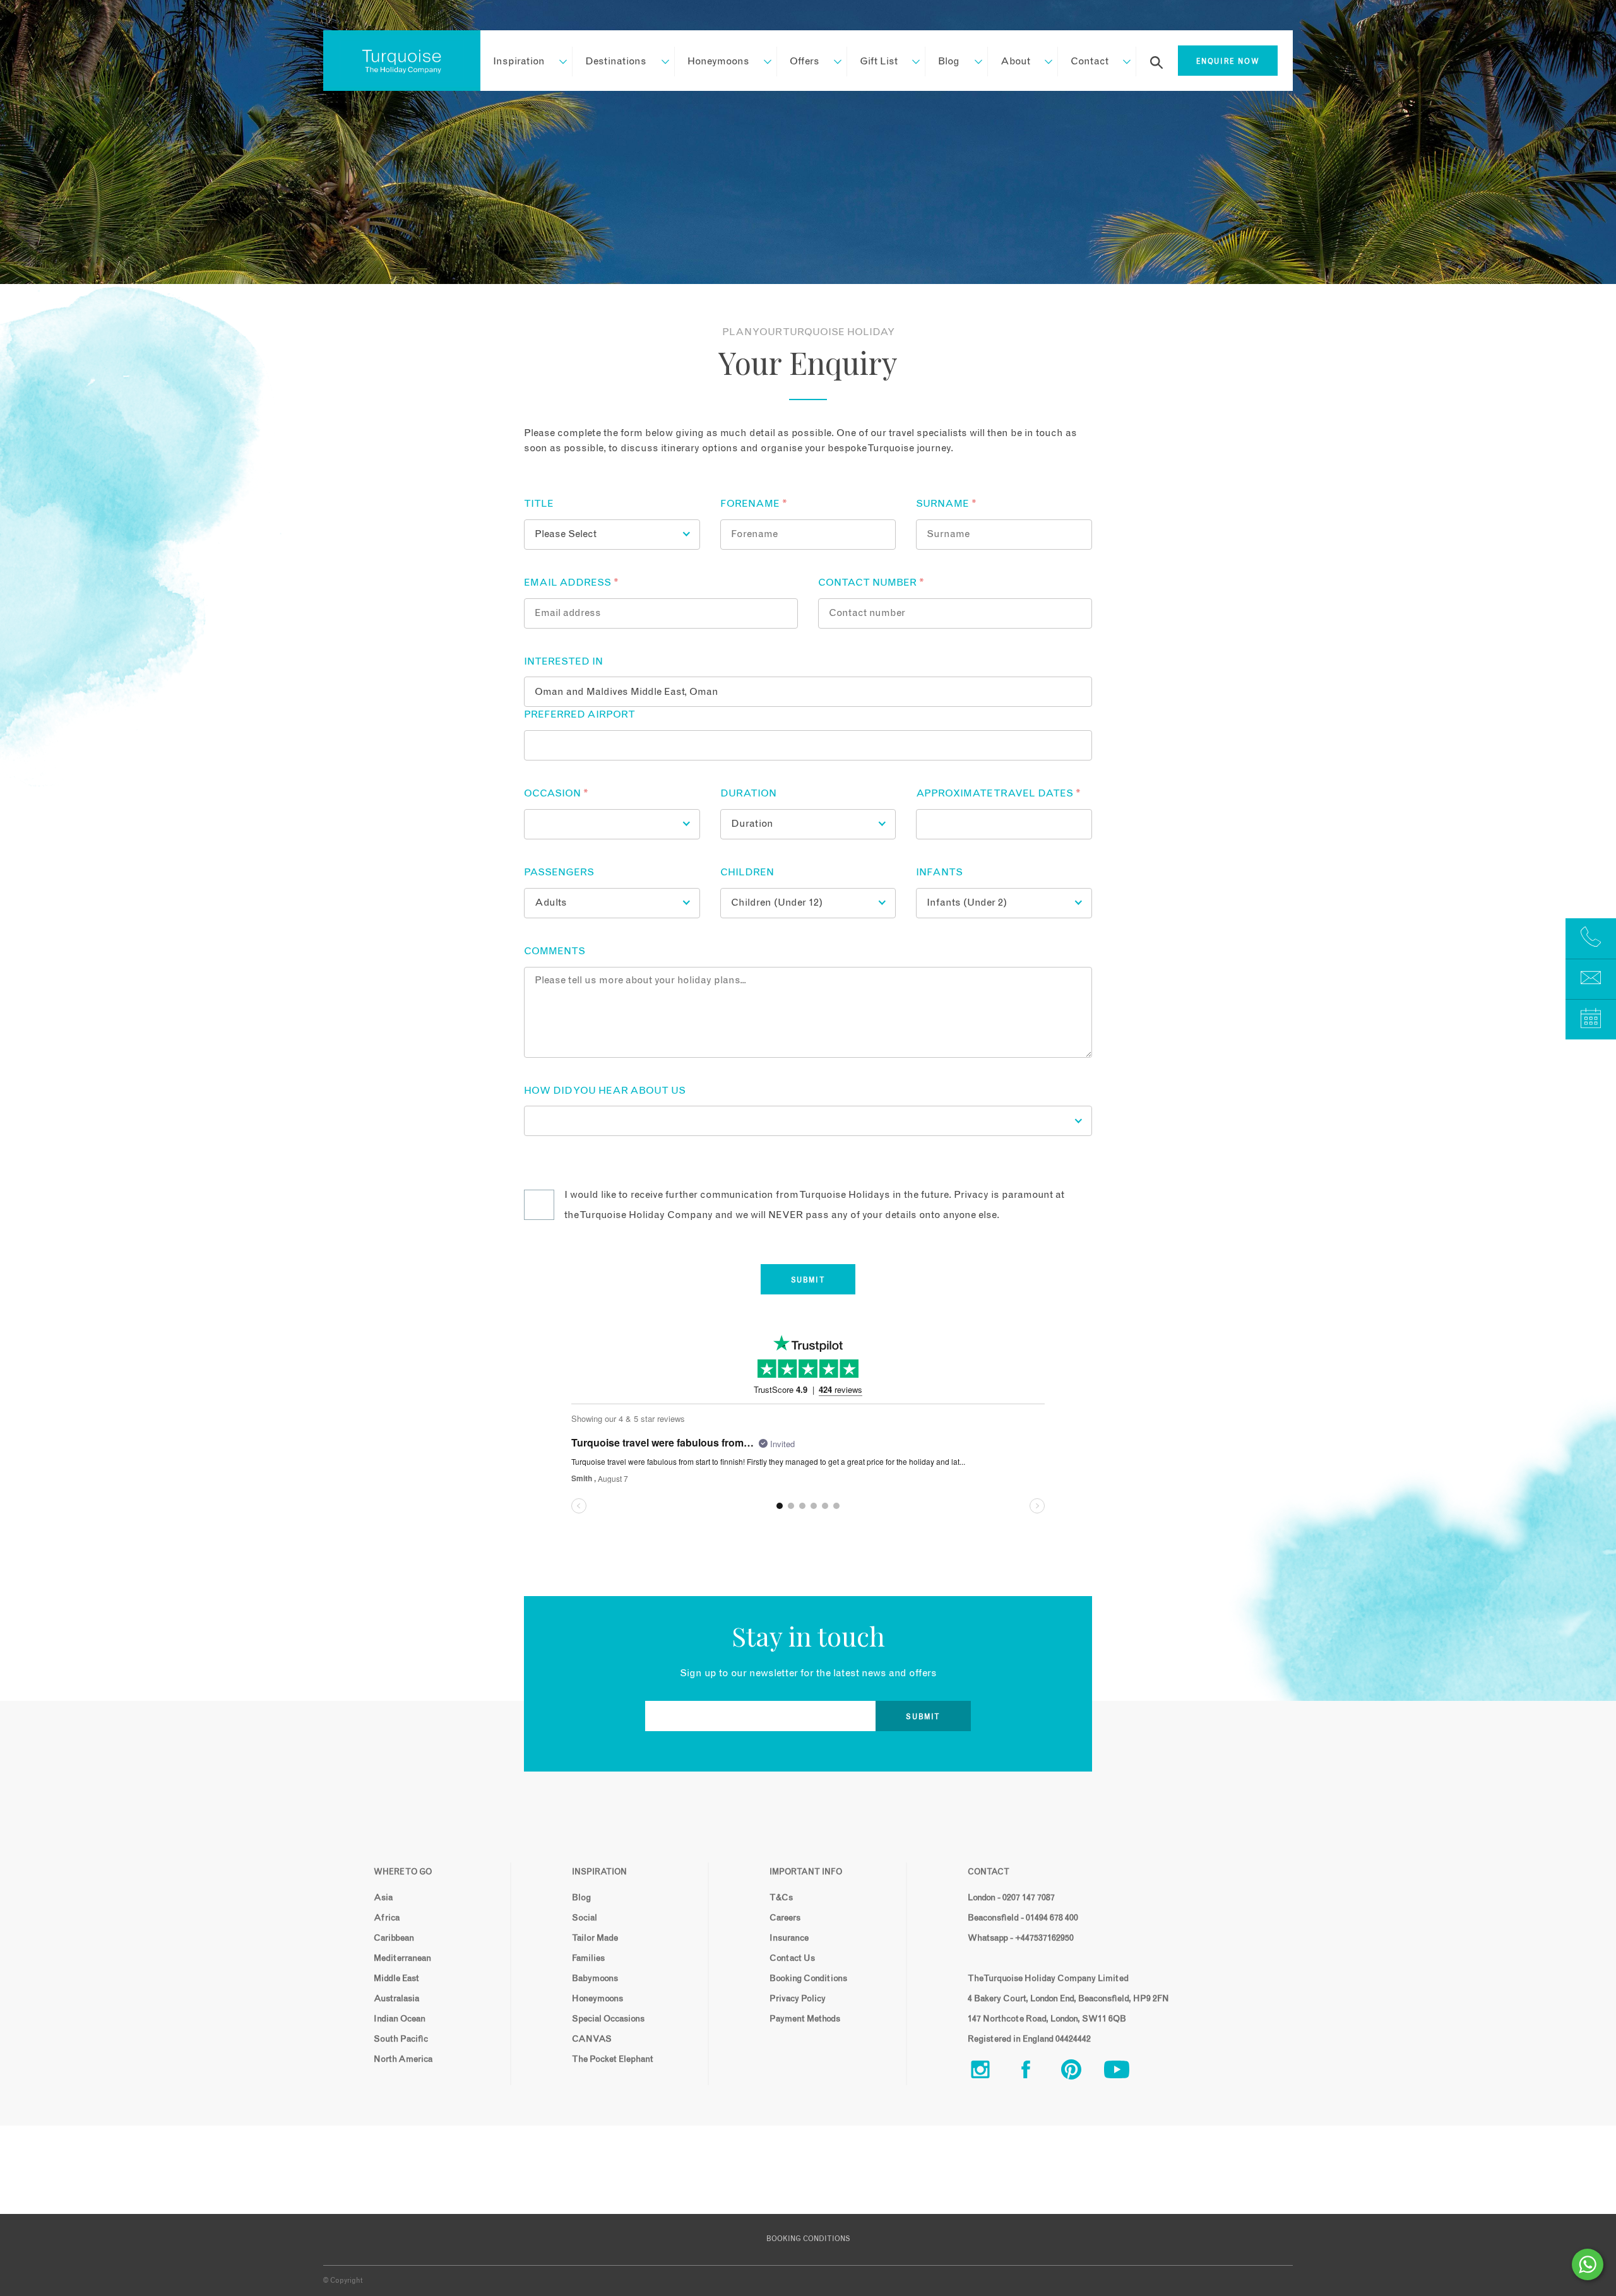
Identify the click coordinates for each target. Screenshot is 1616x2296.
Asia (383, 1898)
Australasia (396, 1999)
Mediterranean (402, 1958)
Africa (387, 1918)
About (1015, 61)
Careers (785, 1918)
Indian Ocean (400, 2019)
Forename (754, 504)
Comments (555, 951)
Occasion (556, 793)
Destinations (616, 61)
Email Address (571, 583)
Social (585, 1918)
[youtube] (1127, 2072)
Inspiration (519, 61)
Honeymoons (718, 61)
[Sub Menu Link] (557, 61)
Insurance (789, 1938)
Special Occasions (608, 2019)
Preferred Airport (579, 714)
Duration (748, 793)
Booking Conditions (808, 1979)
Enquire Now (1228, 62)
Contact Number (871, 583)
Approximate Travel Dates (998, 793)
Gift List (879, 61)
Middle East (396, 1979)
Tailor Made (595, 1938)
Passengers (559, 872)
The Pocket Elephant (613, 2059)
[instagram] (990, 2072)
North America (403, 2059)
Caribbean (394, 1938)
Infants (939, 872)
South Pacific (401, 2039)
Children (747, 872)
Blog (949, 61)
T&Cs (781, 1898)
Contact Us (792, 1958)
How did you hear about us (605, 1091)
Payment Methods (805, 2019)
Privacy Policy (798, 1999)
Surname (946, 504)
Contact (1090, 61)
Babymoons (595, 1979)
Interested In (563, 661)
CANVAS (592, 2039)
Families (588, 1958)
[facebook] (1036, 2072)
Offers (805, 61)
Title (539, 504)
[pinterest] (1081, 2072)
